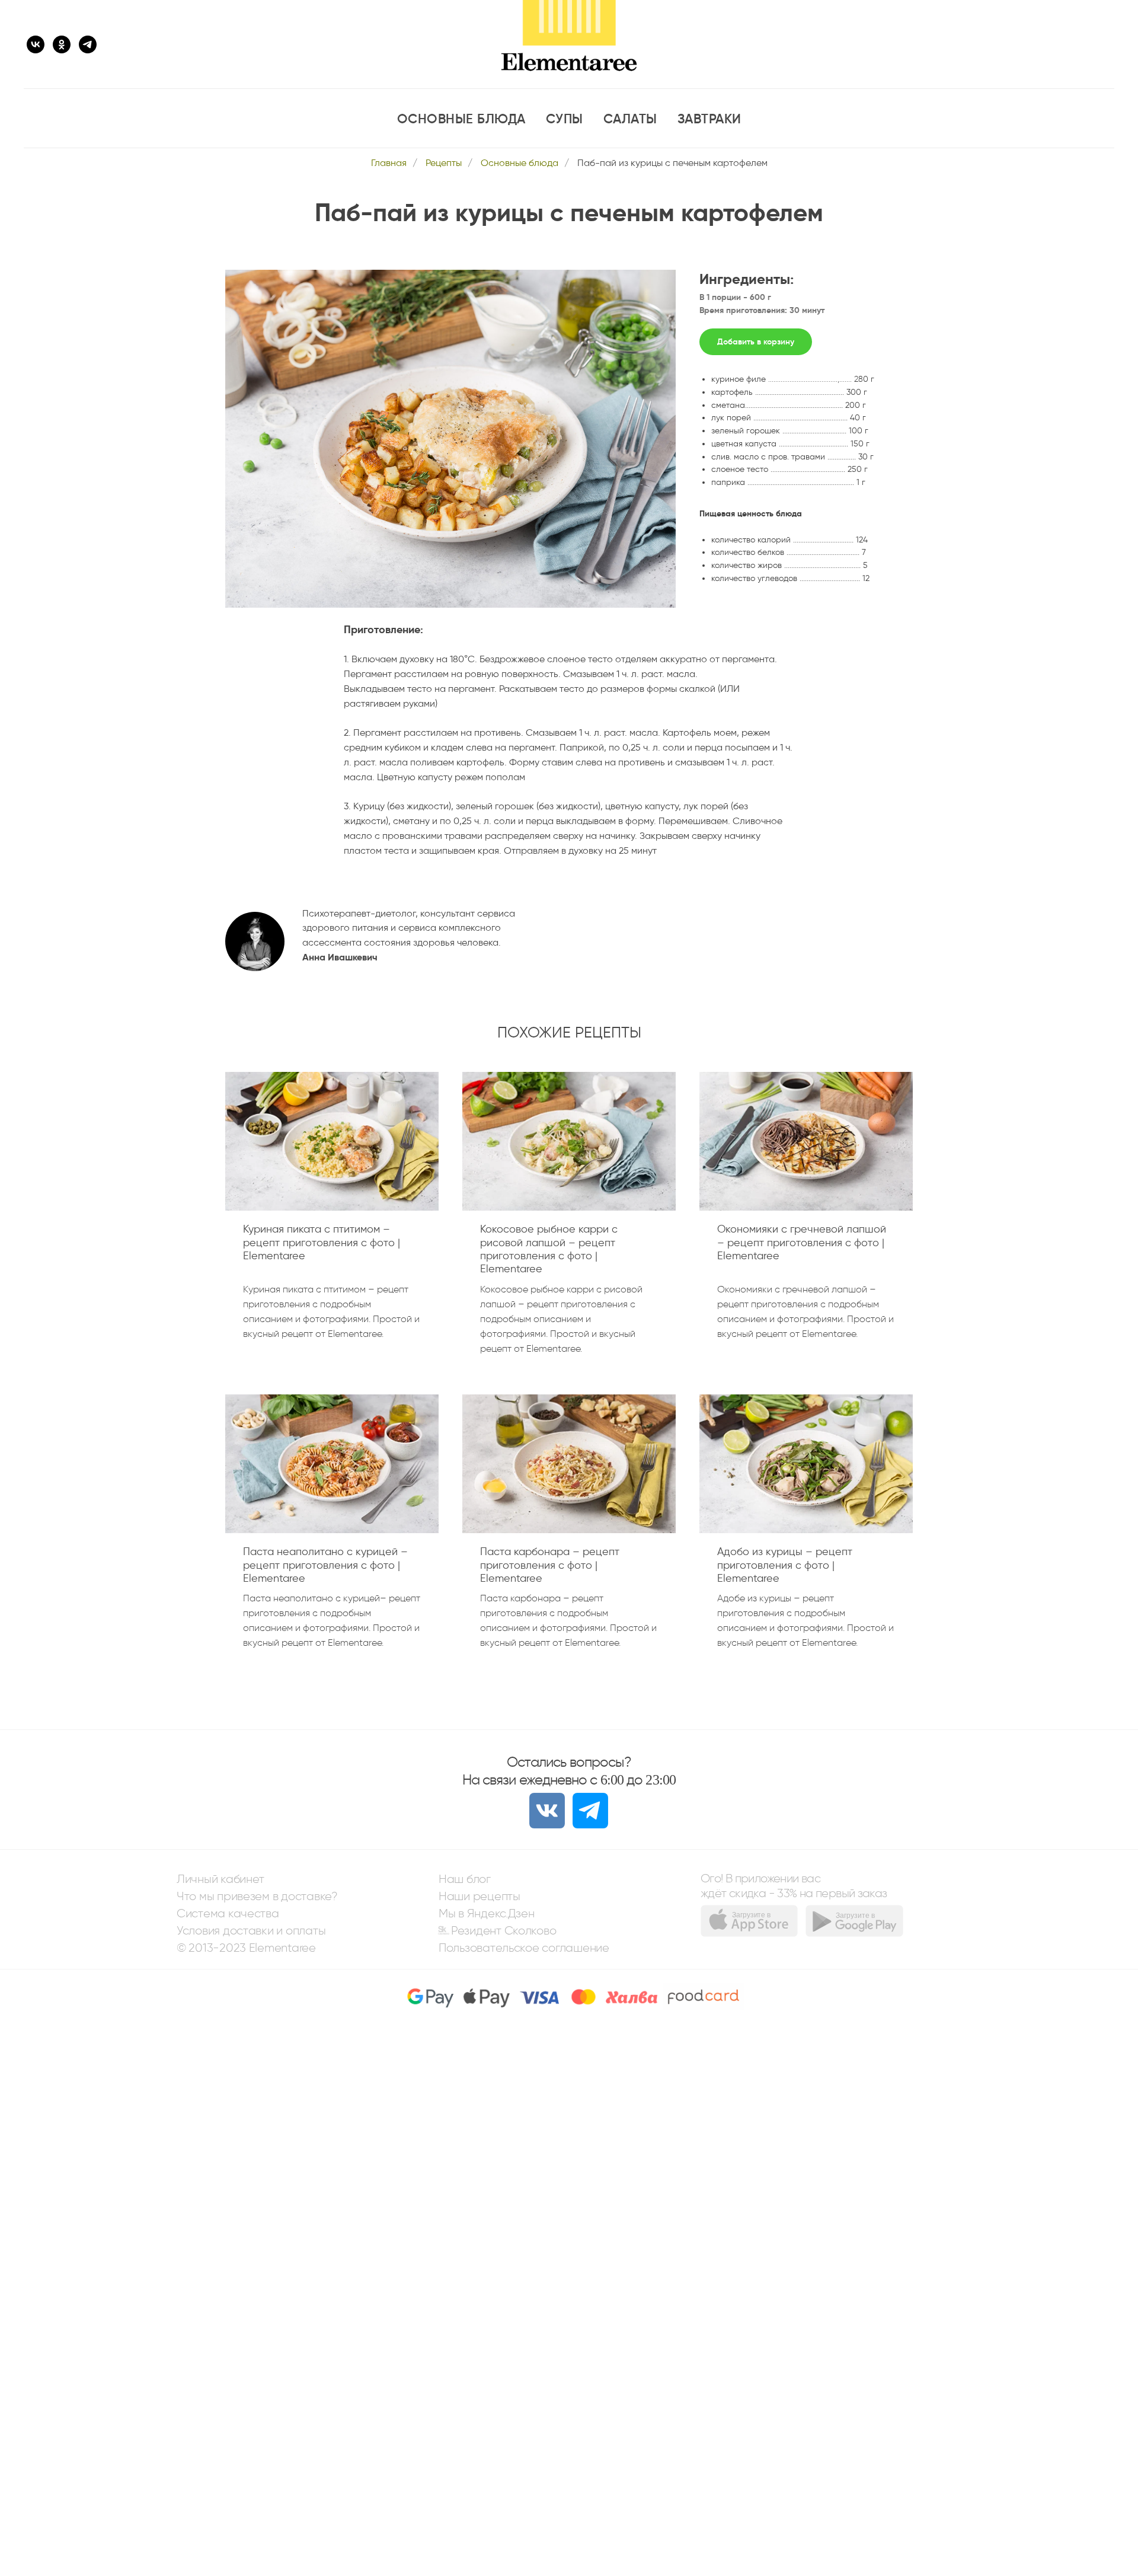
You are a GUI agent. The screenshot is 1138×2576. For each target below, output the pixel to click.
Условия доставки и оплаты (251, 1931)
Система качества (228, 1913)
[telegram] (88, 44)
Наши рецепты (480, 1896)
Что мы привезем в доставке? (257, 1896)
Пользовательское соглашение (524, 1948)
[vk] (36, 44)
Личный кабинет (220, 1879)
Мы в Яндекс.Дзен (487, 1913)
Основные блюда (461, 119)
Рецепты (444, 163)
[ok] (62, 44)
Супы (565, 119)
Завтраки (709, 119)
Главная (389, 163)
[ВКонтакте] (547, 1811)
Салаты (630, 119)
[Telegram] (590, 1811)
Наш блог (465, 1879)
